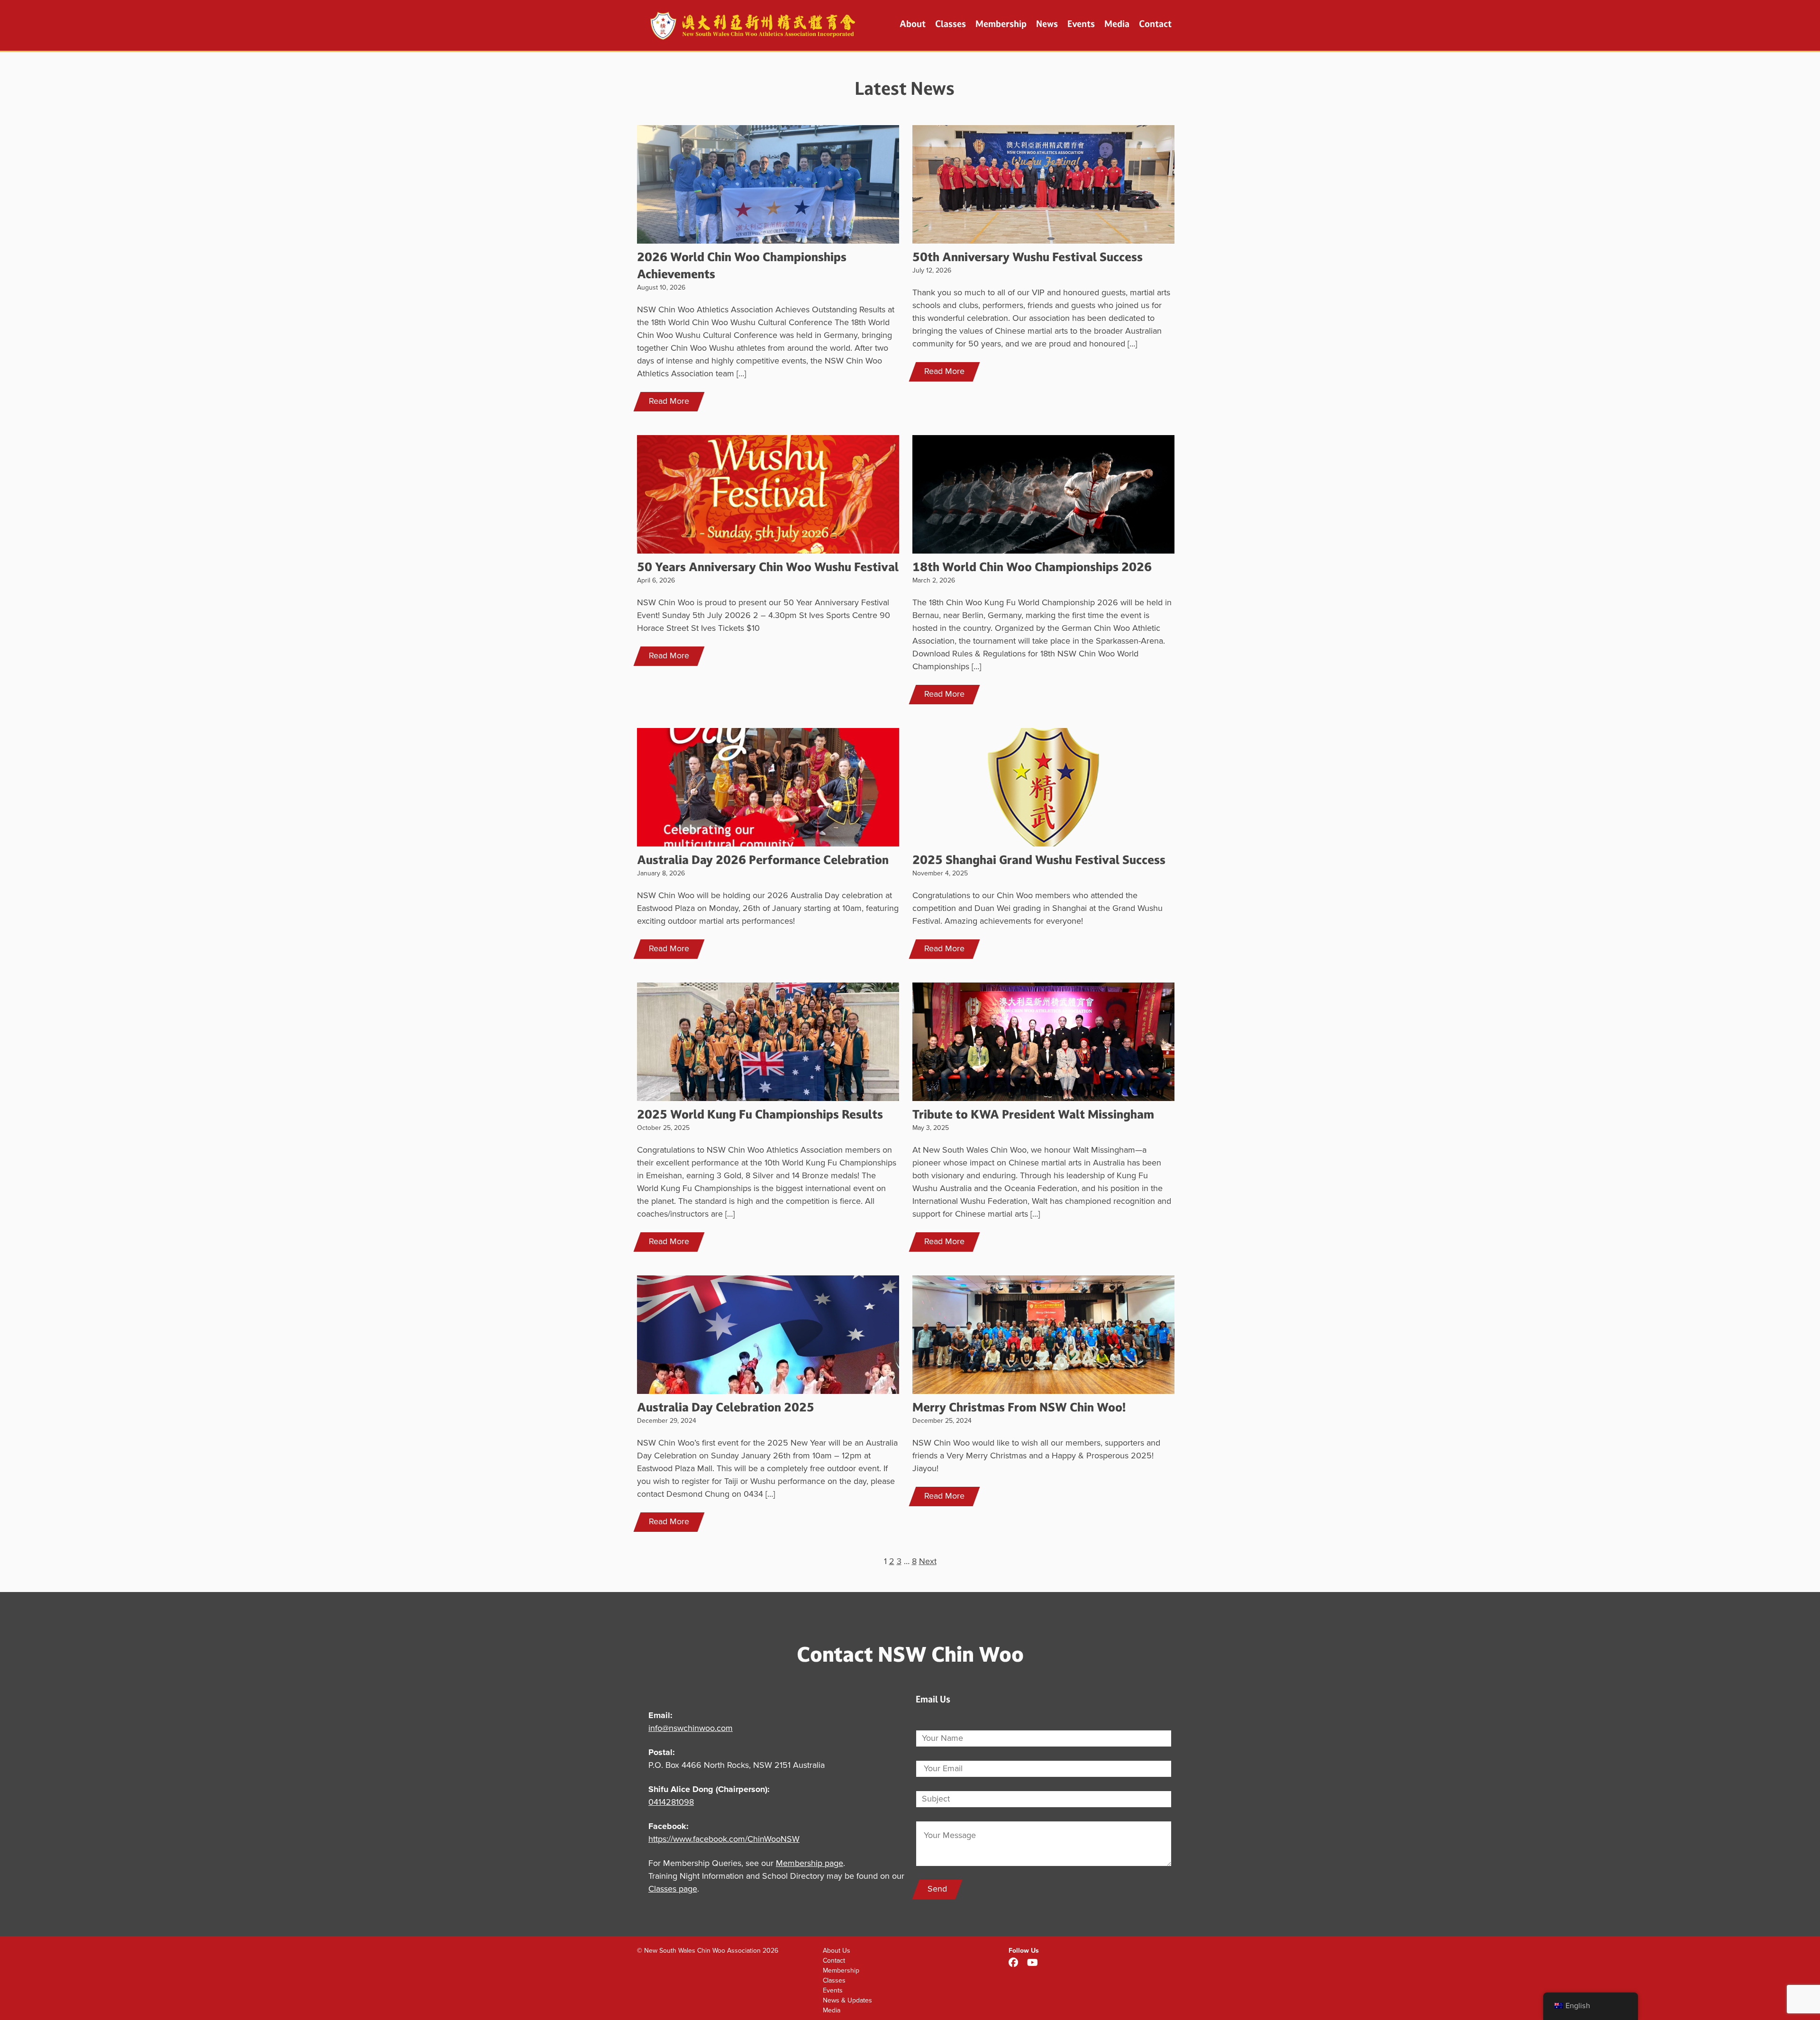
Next (928, 1562)
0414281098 (671, 1802)
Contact (1155, 24)
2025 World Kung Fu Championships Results (760, 1114)
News (1047, 24)
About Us (837, 1951)
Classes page (673, 1889)
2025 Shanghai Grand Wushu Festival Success (1039, 860)
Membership (1001, 24)
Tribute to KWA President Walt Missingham (1033, 1114)
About (913, 24)
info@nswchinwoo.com (691, 1729)
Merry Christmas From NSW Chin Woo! (1019, 1407)
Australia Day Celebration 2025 (726, 1407)
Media (1117, 24)
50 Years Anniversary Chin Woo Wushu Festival (768, 567)
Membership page (810, 1864)
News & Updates (847, 2000)
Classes (951, 24)
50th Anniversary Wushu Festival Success (1028, 257)
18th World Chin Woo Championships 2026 (1032, 567)
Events (1081, 24)
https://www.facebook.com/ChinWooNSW (724, 1839)
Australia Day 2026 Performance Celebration (763, 860)
